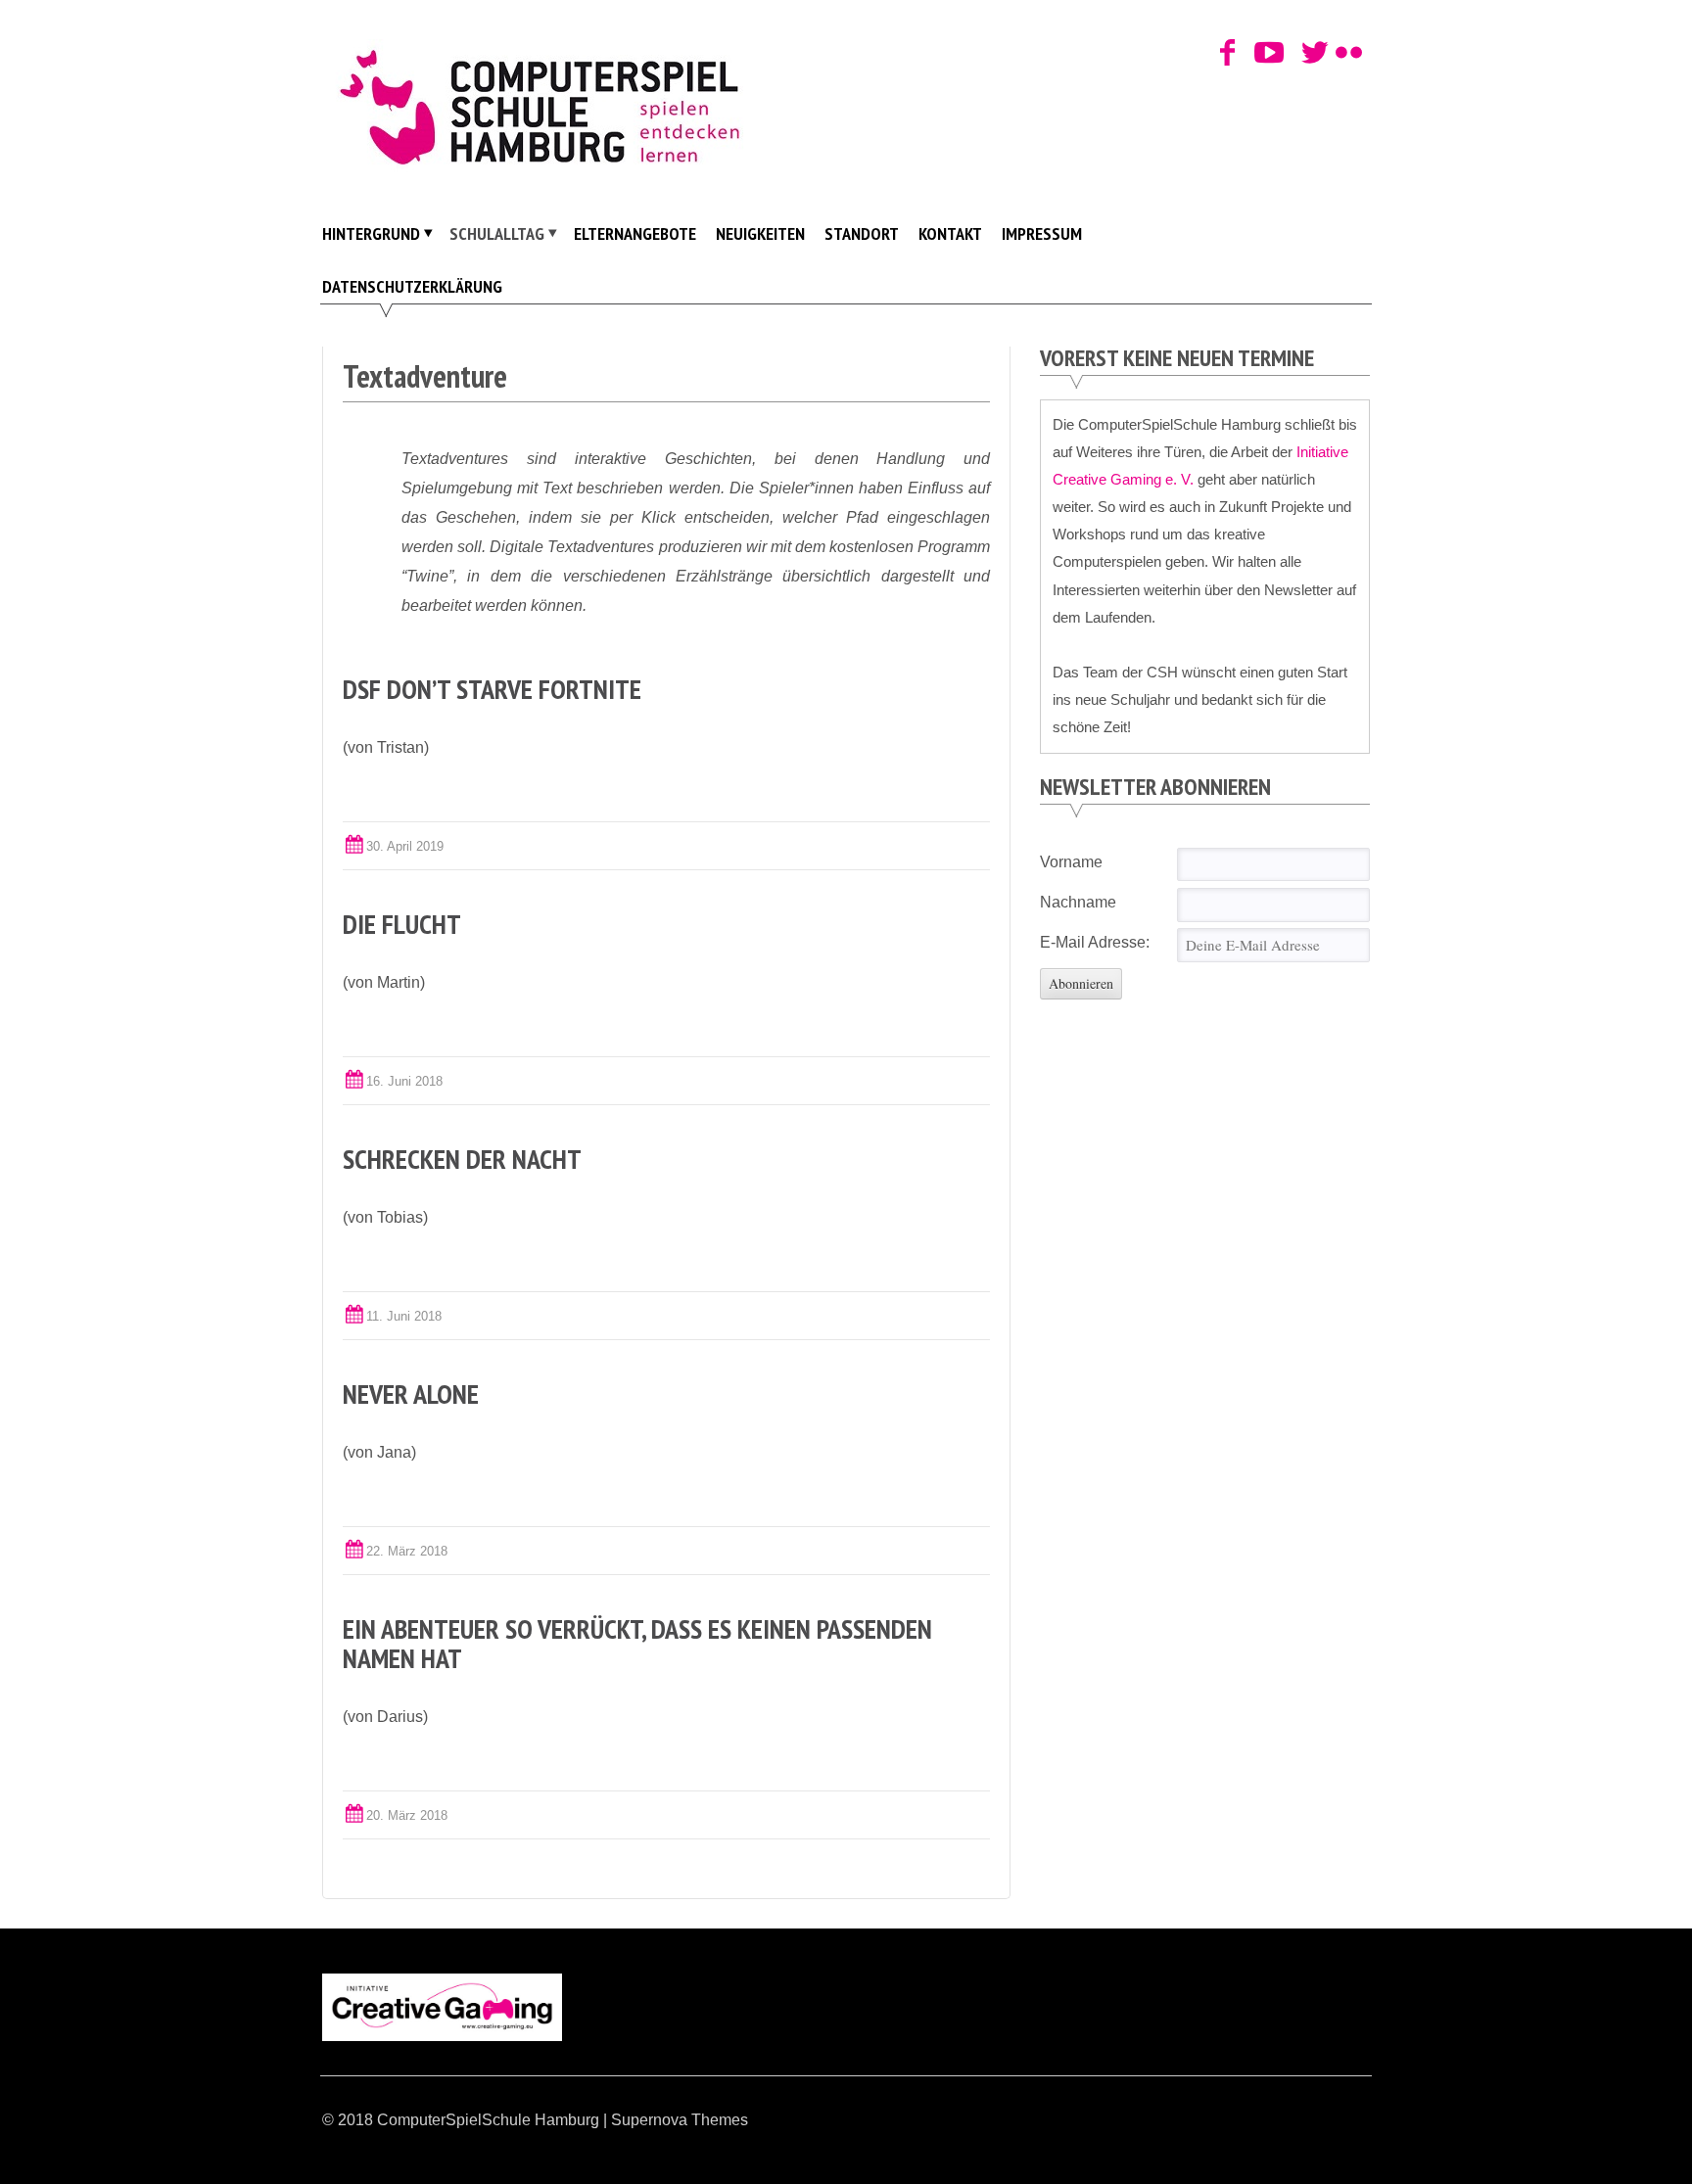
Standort (862, 233)
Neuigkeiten (760, 233)
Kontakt (950, 233)
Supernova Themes (680, 2120)
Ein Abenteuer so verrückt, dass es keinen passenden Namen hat (637, 1643)
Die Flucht (402, 924)
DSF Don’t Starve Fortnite (492, 689)
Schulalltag (497, 233)
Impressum (1042, 233)
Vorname (1071, 862)
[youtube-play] (1263, 54)
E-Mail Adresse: (1095, 942)
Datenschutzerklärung (412, 286)
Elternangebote (635, 233)
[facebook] (1228, 54)
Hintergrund (371, 233)
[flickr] (1345, 54)
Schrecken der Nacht (462, 1159)
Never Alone (411, 1394)
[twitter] (1311, 54)
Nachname (1078, 902)
